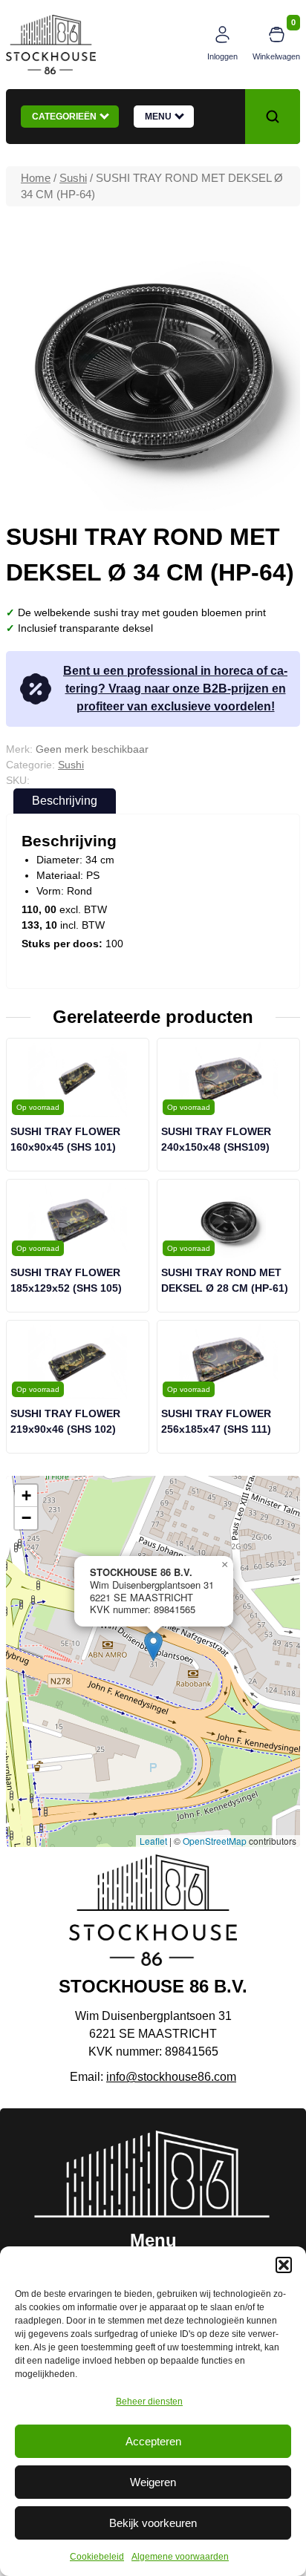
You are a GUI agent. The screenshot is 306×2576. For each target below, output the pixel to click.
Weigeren (153, 2482)
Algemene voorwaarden (180, 2557)
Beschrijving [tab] (65, 801)
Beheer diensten (149, 2402)
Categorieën (66, 117)
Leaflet (153, 1841)
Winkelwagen (276, 56)
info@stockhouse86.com (171, 2077)
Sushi (73, 178)
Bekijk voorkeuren (153, 2523)
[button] (284, 2265)
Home (36, 178)
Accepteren (153, 2441)
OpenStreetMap (215, 1841)
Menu (160, 117)
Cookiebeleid (97, 2557)
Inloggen (222, 56)
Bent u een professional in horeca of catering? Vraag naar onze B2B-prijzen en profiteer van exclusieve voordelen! (175, 689)
